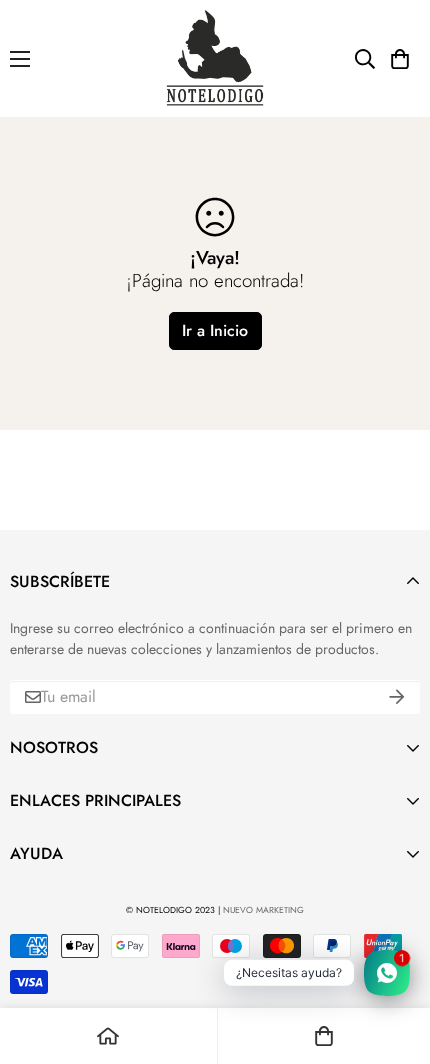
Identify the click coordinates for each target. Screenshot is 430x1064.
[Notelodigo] (215, 58)
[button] (400, 59)
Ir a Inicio (215, 330)
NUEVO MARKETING (263, 910)
